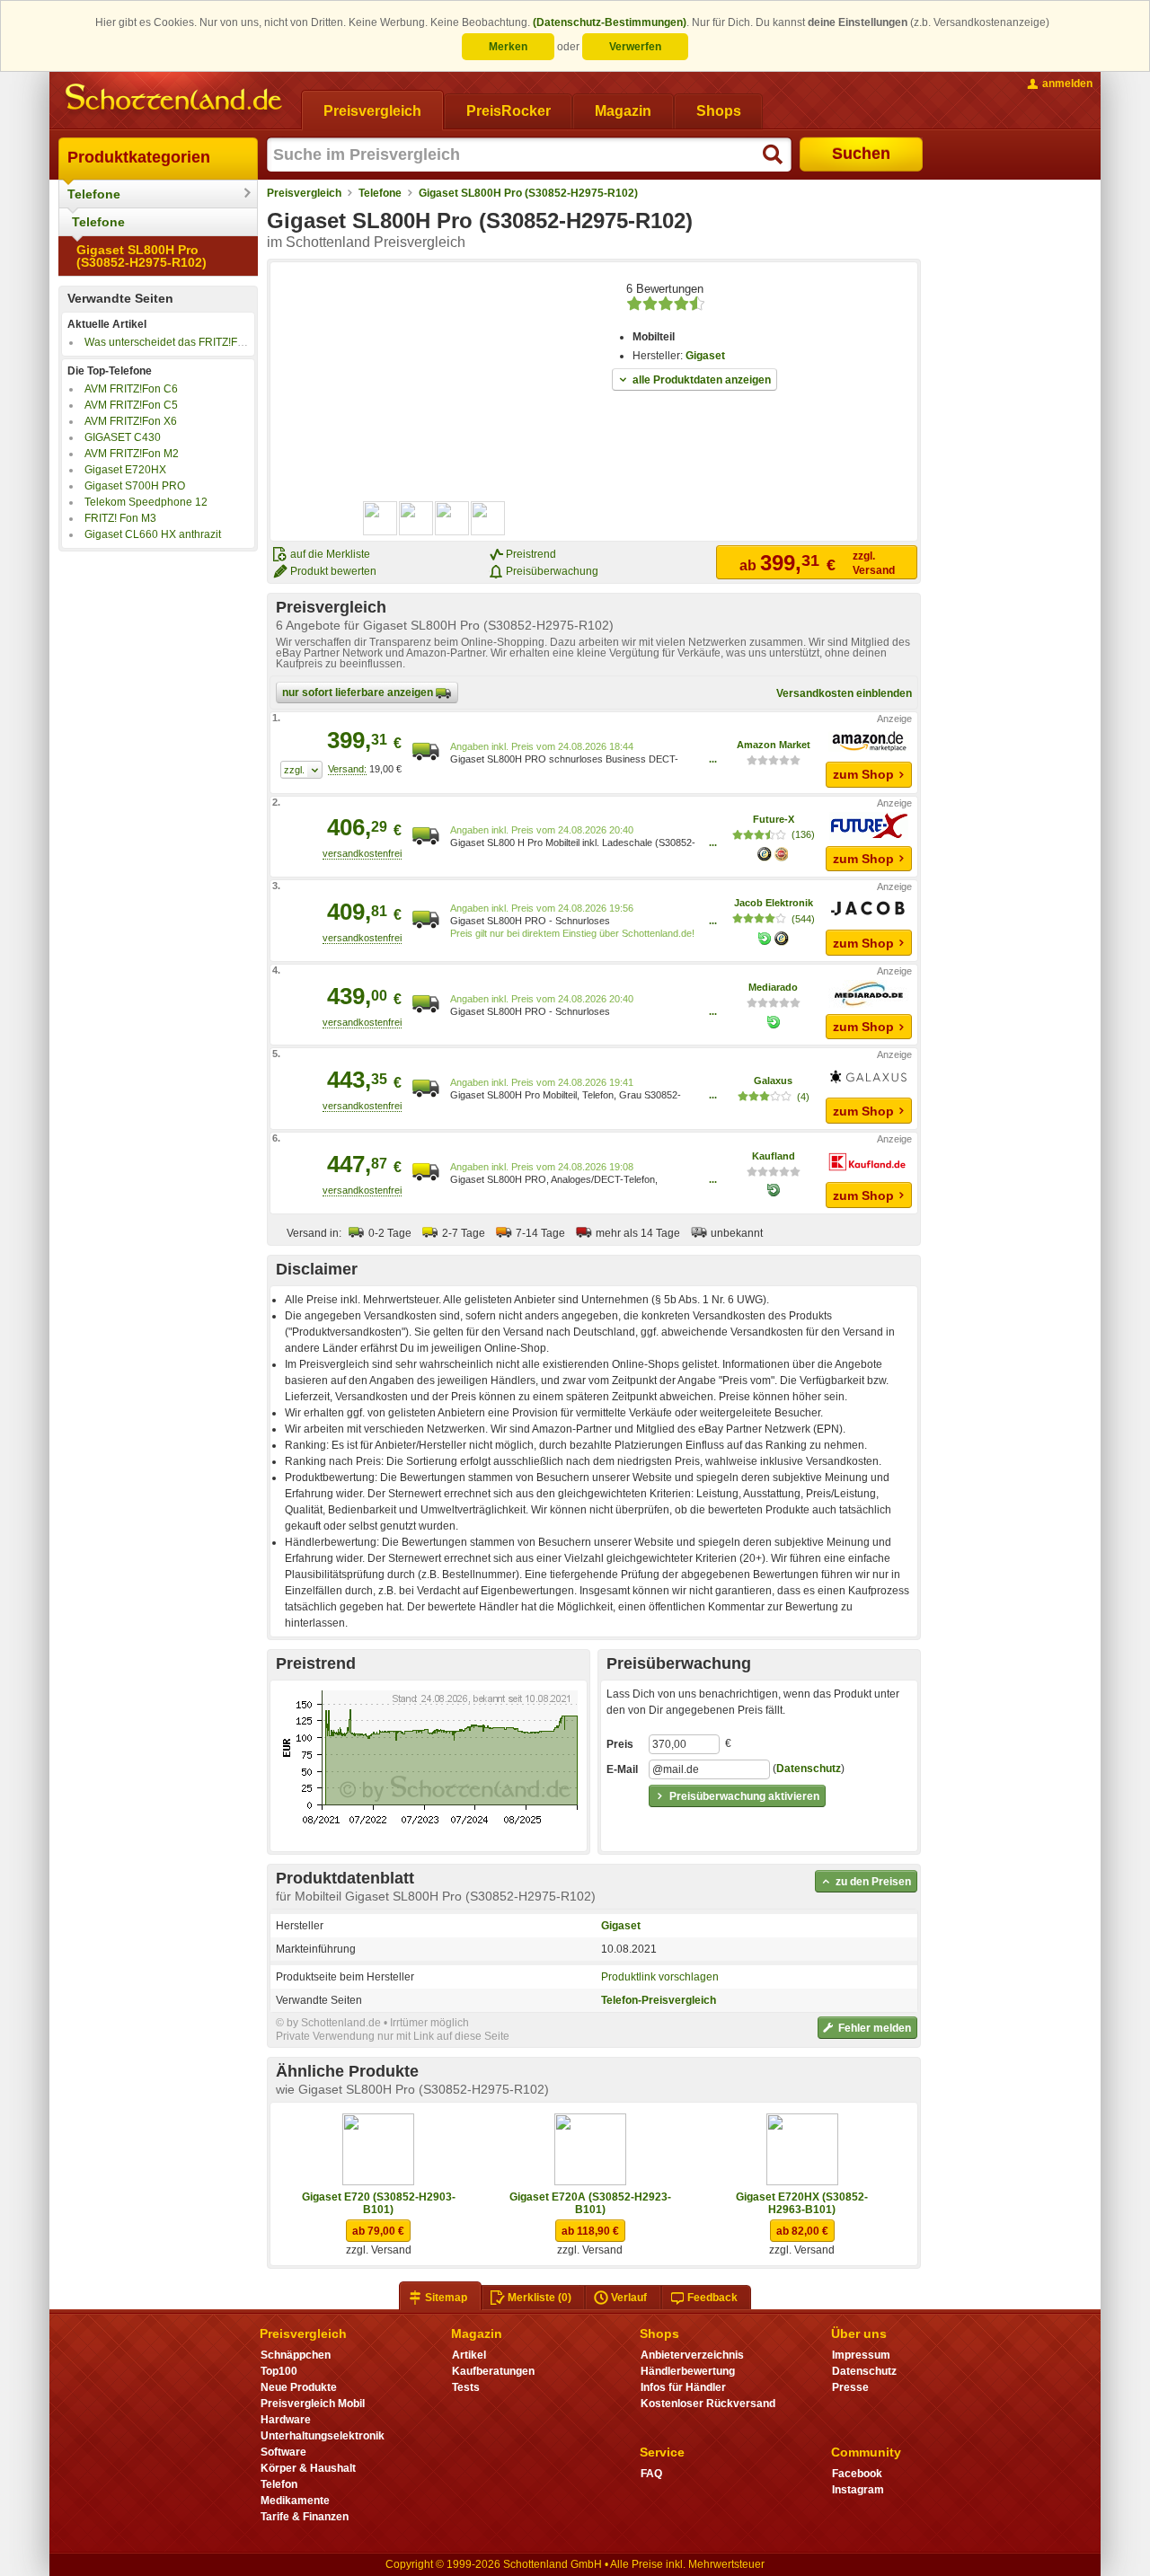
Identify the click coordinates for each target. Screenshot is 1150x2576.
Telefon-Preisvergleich (659, 2000)
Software (283, 2452)
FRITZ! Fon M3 (120, 518)
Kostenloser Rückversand (708, 2404)
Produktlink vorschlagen (660, 1977)
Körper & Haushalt (308, 2468)
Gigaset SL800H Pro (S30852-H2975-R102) (142, 256)
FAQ (651, 2474)
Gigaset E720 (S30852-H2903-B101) (379, 2203)
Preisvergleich (304, 193)
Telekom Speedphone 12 (146, 502)
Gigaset (705, 356)
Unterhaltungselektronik (323, 2436)
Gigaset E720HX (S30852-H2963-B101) (802, 2203)
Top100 (279, 2371)
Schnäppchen (296, 2355)
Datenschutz (809, 1769)
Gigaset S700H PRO (135, 486)
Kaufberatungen (493, 2371)
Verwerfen (635, 47)
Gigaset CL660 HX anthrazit (153, 534)
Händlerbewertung (688, 2371)
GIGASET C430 (123, 437)
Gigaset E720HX (125, 470)
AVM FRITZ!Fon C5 (131, 405)
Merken (508, 47)
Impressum (861, 2355)
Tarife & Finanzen (305, 2517)
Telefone (94, 194)
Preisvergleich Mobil (313, 2404)
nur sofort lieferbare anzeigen (359, 693)
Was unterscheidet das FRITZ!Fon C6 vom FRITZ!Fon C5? (226, 342)
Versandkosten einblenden (844, 693)
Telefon (279, 2484)
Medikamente (295, 2501)
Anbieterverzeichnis (692, 2355)
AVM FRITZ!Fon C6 (131, 389)
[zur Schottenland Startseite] (175, 99)
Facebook (857, 2474)
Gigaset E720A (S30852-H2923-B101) (590, 2203)
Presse (850, 2387)
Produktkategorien (139, 157)
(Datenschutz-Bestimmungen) (610, 22)
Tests (466, 2387)
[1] (301, 770)
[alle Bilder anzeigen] (435, 518)
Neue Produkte (299, 2387)
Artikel (469, 2355)
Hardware (286, 2420)
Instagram (858, 2490)
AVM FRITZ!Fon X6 (131, 421)
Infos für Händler (683, 2387)
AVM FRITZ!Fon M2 (132, 454)
